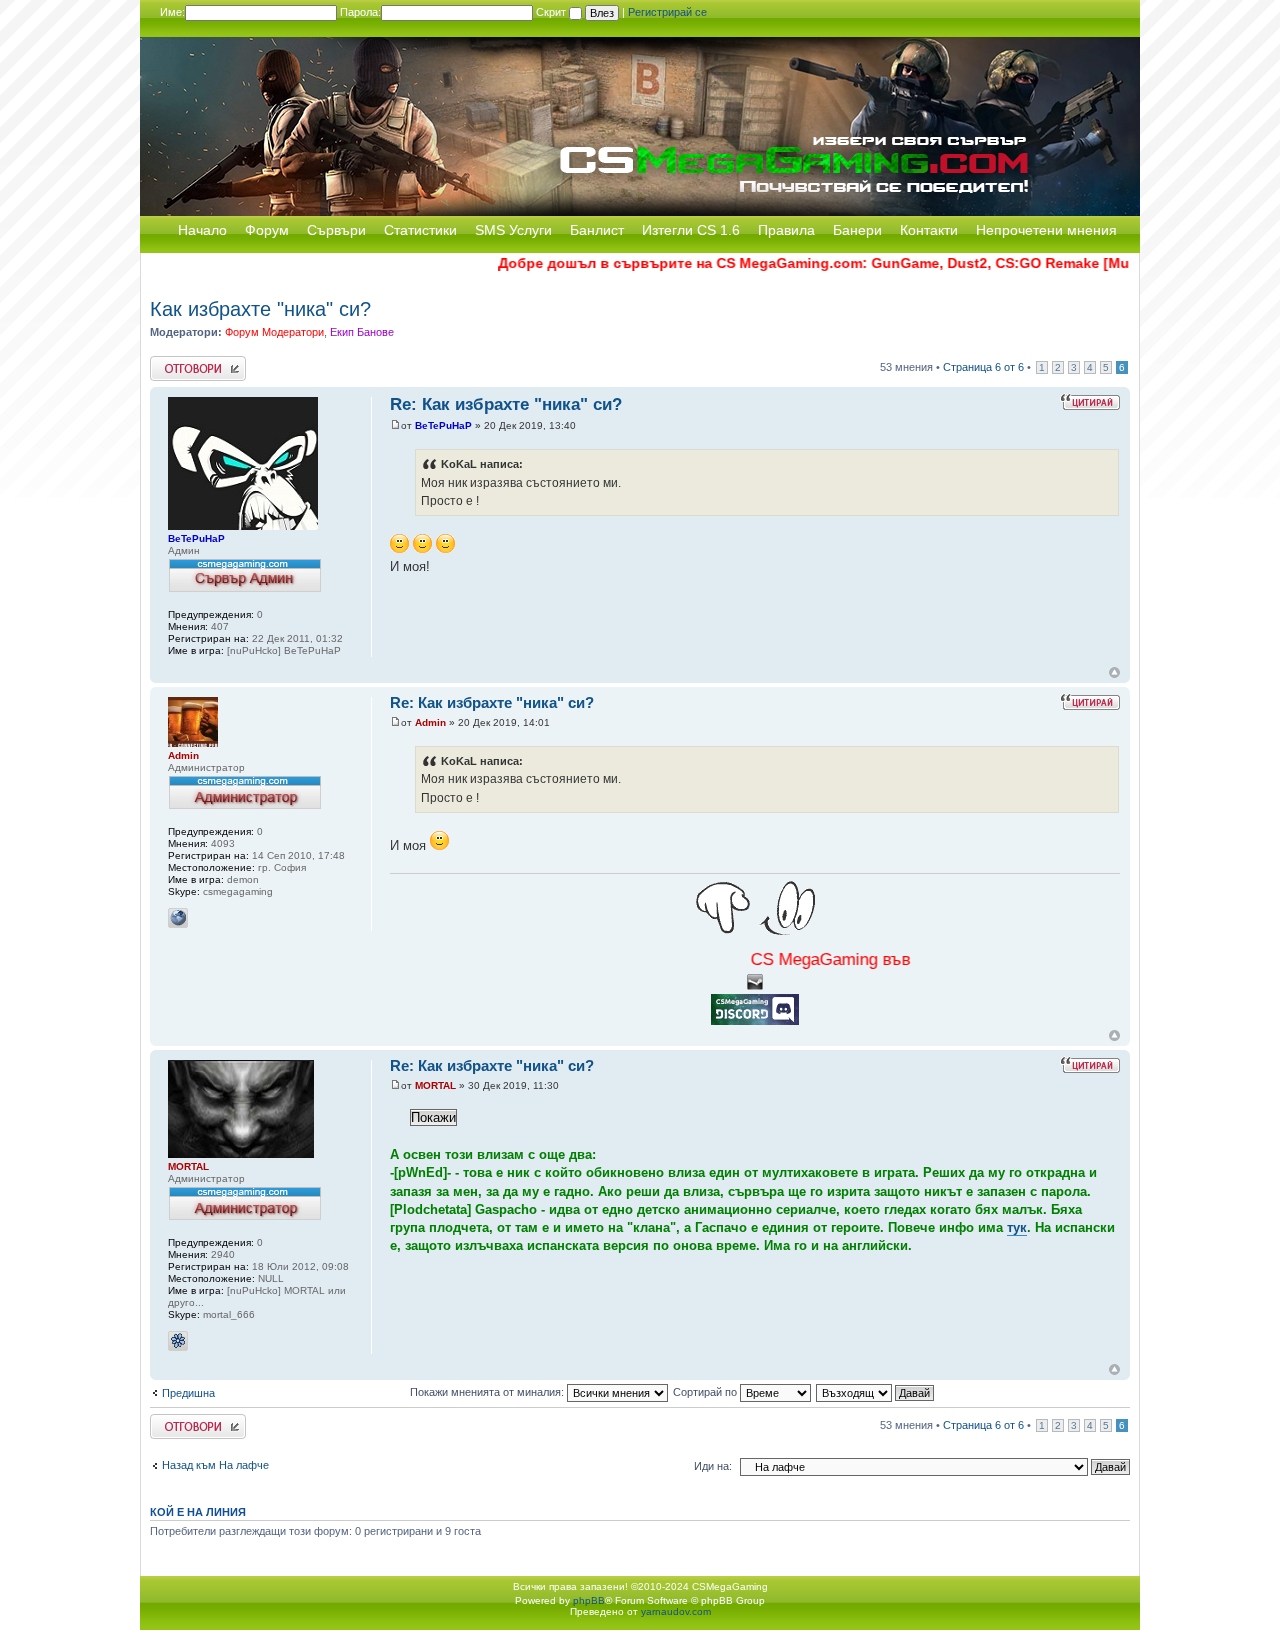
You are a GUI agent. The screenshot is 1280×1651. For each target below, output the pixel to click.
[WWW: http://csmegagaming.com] (178, 918)
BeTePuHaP (443, 425)
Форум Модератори (274, 332)
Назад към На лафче (215, 1465)
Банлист (597, 230)
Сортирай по (706, 1392)
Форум (267, 230)
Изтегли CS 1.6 (691, 230)
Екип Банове (362, 332)
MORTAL (435, 1085)
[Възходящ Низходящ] (876, 1392)
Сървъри (336, 230)
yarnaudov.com (676, 1611)
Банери (857, 230)
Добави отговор (189, 362)
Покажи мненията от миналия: (488, 1392)
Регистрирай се (667, 12)
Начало (202, 230)
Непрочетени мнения (1046, 230)
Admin (430, 722)
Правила (786, 230)
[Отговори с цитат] (1090, 402)
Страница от (983, 367)
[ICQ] (178, 1341)
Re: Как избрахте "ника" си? (506, 404)
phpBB (589, 1600)
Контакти (929, 230)
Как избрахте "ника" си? (260, 309)
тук (1017, 1227)
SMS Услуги (513, 230)
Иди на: (713, 1466)
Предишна (188, 1393)
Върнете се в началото (1114, 672)
